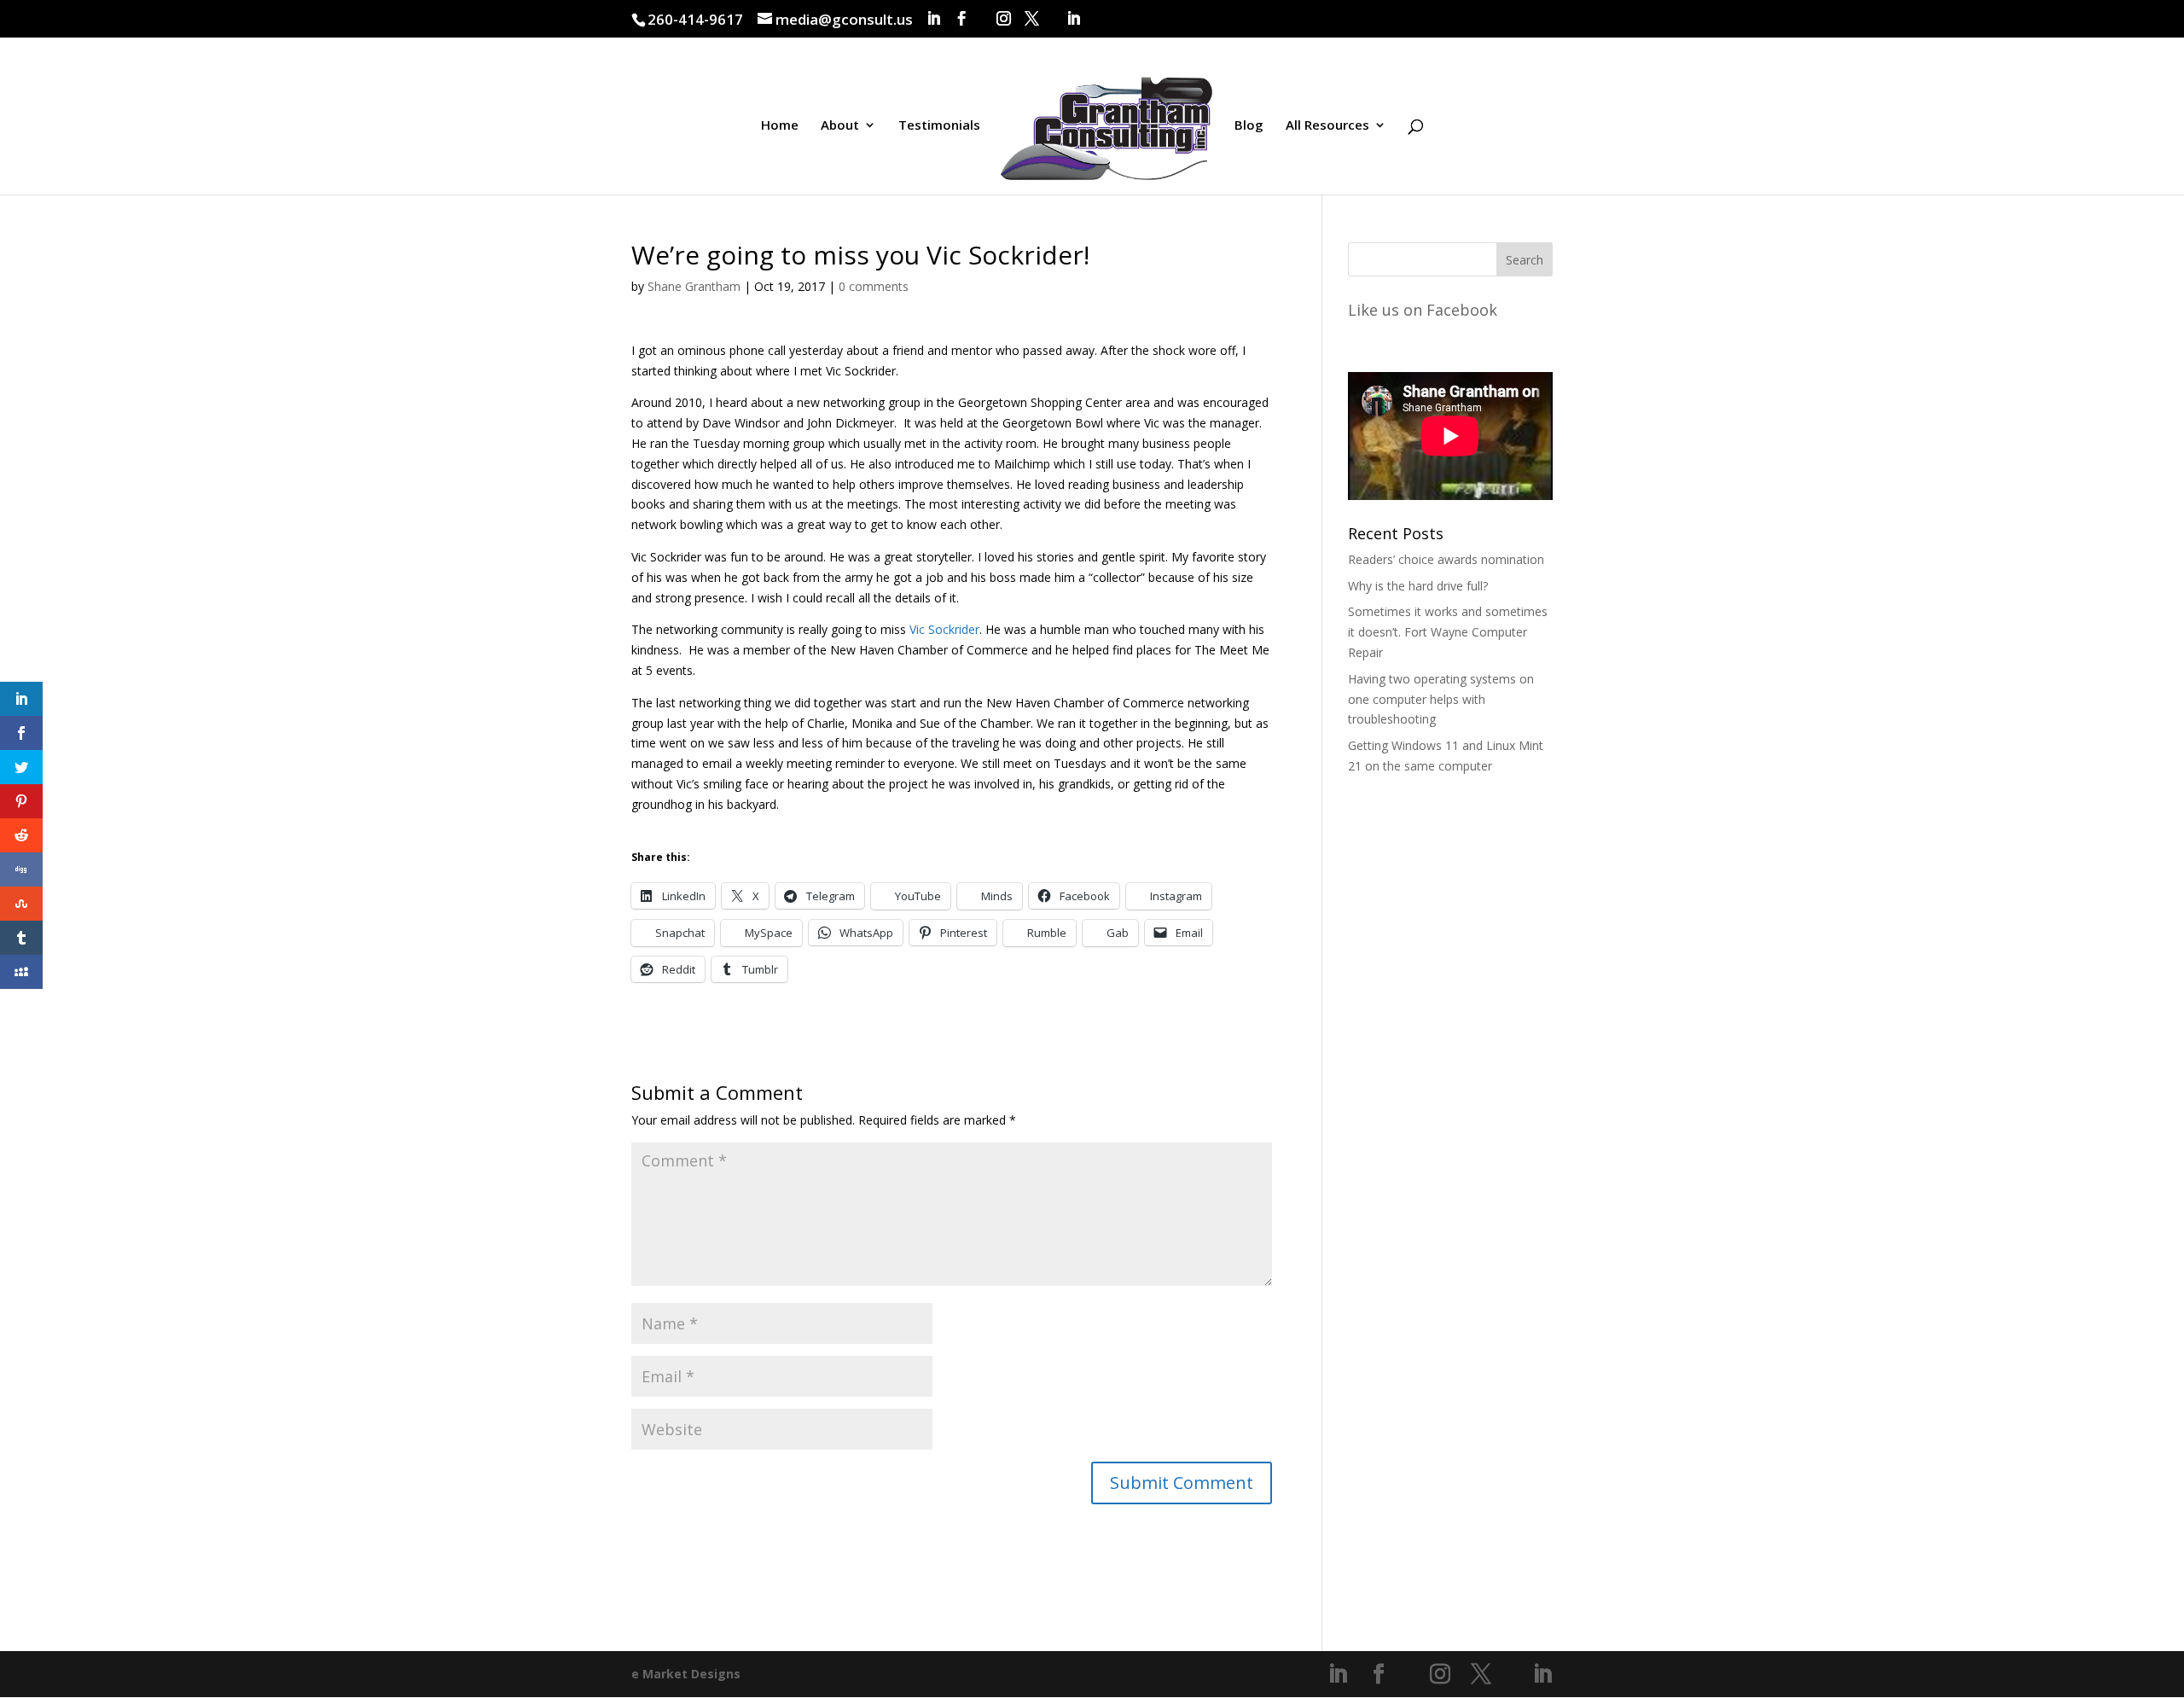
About (840, 126)
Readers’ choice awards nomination (1446, 559)
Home (780, 126)
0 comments (874, 286)
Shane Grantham (694, 286)
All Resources (1327, 126)
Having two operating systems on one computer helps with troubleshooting (1441, 699)
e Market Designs (686, 1674)
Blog (1249, 126)
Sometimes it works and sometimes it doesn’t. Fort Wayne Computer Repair (1448, 632)
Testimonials (939, 126)
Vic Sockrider (944, 629)
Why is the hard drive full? (1418, 586)
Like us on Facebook (1423, 310)
